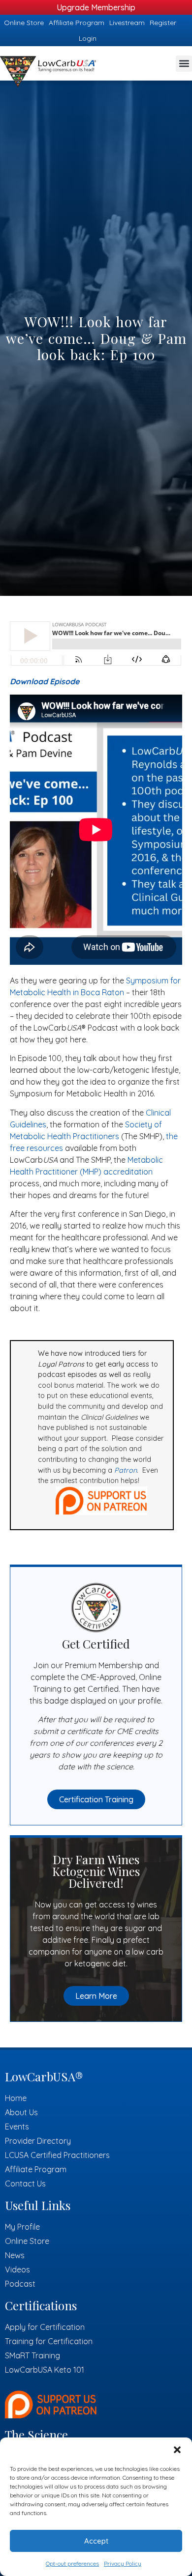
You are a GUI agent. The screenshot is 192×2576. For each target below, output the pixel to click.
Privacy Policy (123, 2563)
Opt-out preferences (72, 2563)
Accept (96, 2541)
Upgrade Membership (96, 7)
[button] (177, 2450)
